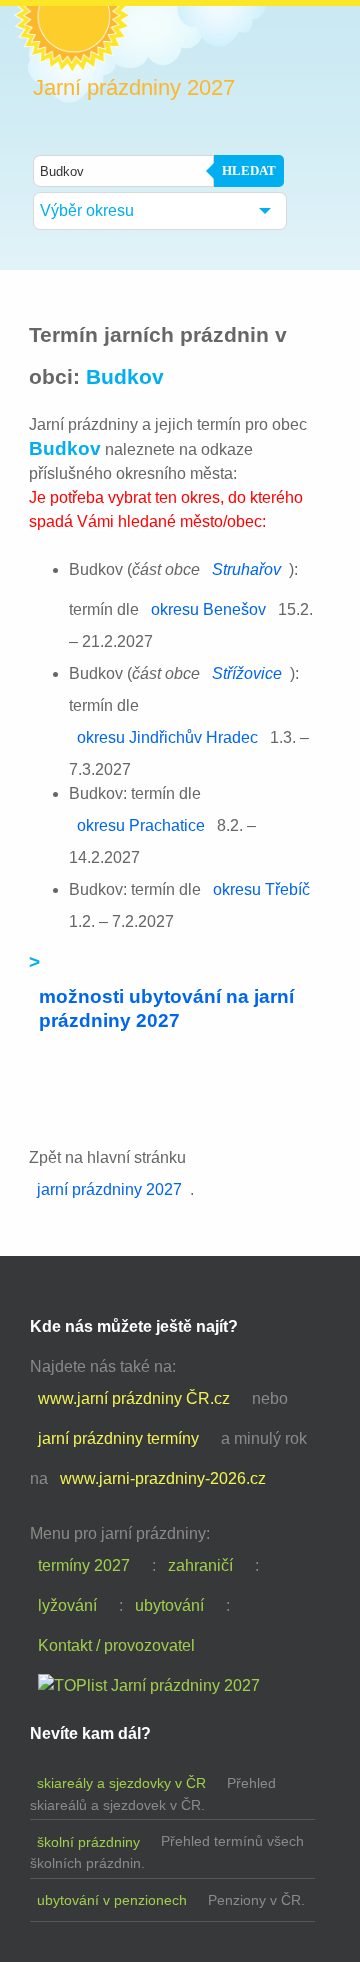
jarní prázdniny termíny (118, 1438)
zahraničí (200, 1565)
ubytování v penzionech (112, 1900)
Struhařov (246, 569)
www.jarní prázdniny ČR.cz (134, 1398)
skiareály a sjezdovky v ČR (121, 1783)
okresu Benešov (208, 609)
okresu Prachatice (141, 825)
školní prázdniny (88, 1842)
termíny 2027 (84, 1565)
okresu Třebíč (261, 889)
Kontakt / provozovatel (116, 1645)
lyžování (67, 1605)
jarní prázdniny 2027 (109, 1189)
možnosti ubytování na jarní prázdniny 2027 (166, 1008)
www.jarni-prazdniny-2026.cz (163, 1478)
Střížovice (247, 673)
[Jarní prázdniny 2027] (149, 1686)
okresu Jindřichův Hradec (167, 737)
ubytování (169, 1605)
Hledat (249, 170)
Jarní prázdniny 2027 (134, 88)
